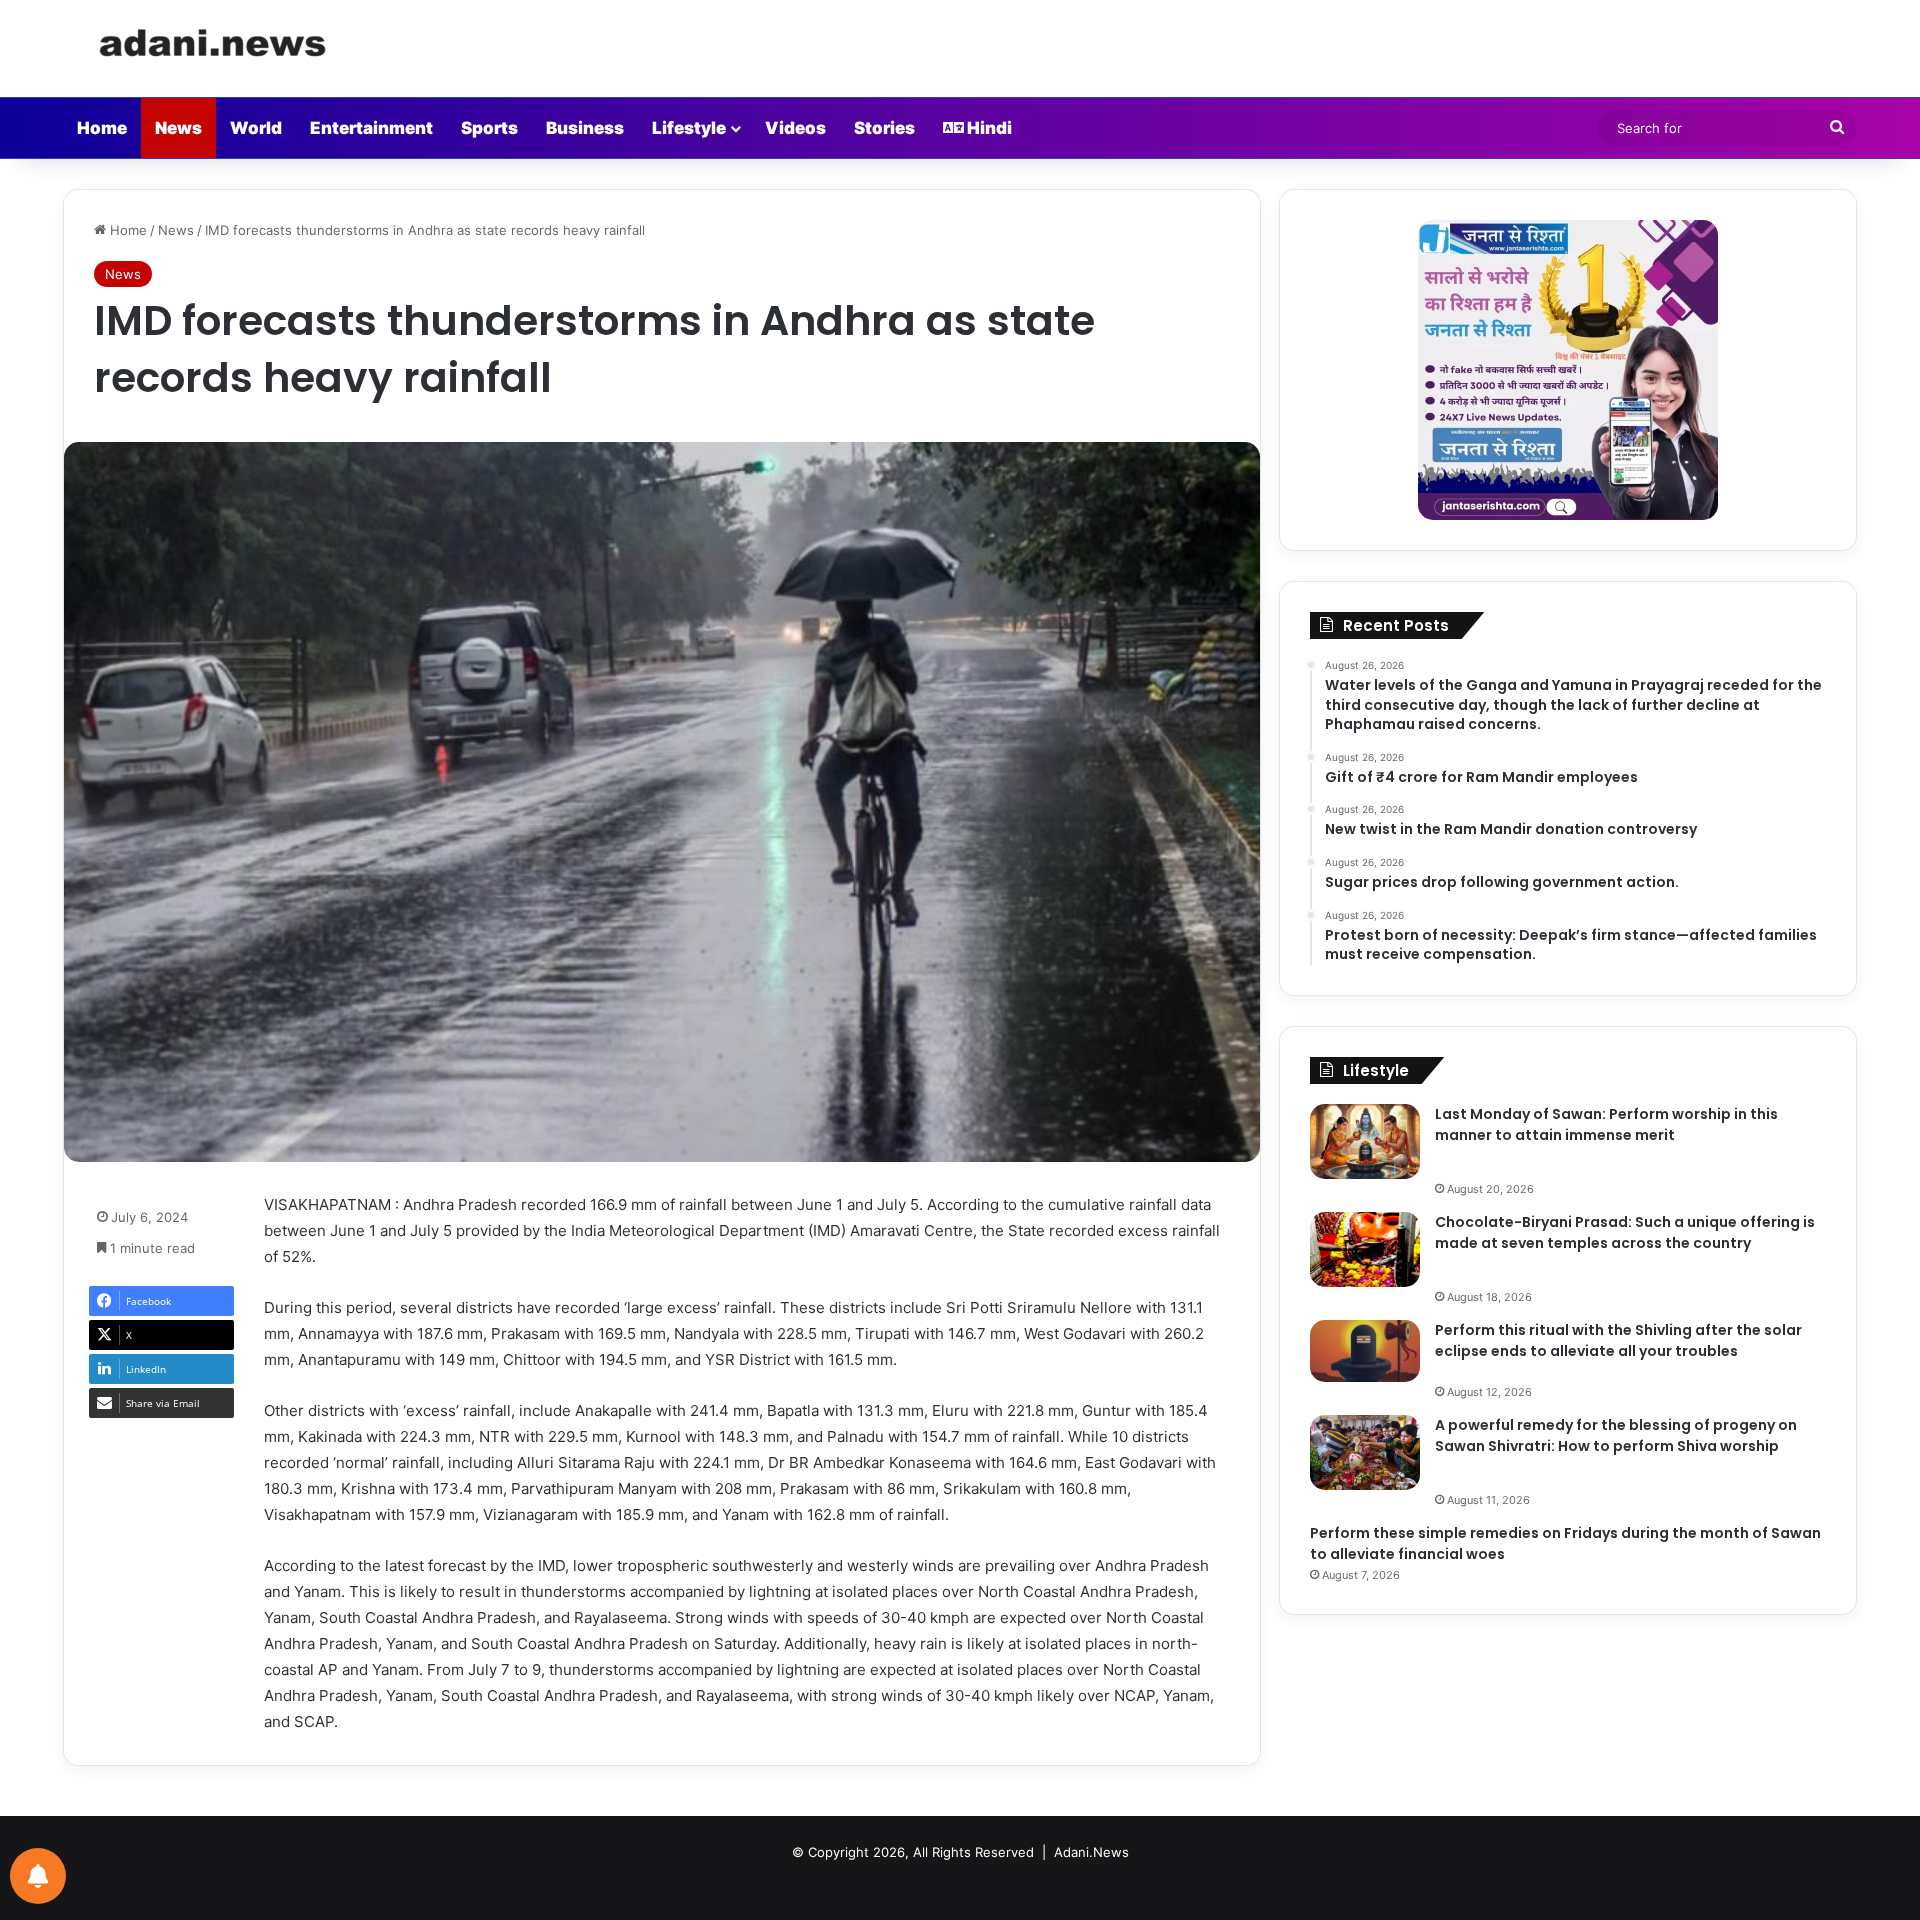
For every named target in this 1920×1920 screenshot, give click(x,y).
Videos (795, 128)
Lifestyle (689, 128)
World (256, 128)
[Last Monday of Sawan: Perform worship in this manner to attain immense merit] (1365, 1141)
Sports (489, 128)
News (178, 128)
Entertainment (371, 128)
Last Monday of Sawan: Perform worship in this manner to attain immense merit (1606, 1124)
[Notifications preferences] (38, 1876)
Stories (884, 128)
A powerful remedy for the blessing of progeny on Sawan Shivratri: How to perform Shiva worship (1616, 1435)
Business (585, 128)
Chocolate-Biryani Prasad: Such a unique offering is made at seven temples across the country (1625, 1232)
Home (102, 128)
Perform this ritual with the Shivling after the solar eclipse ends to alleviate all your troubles (1618, 1340)
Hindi (988, 128)
